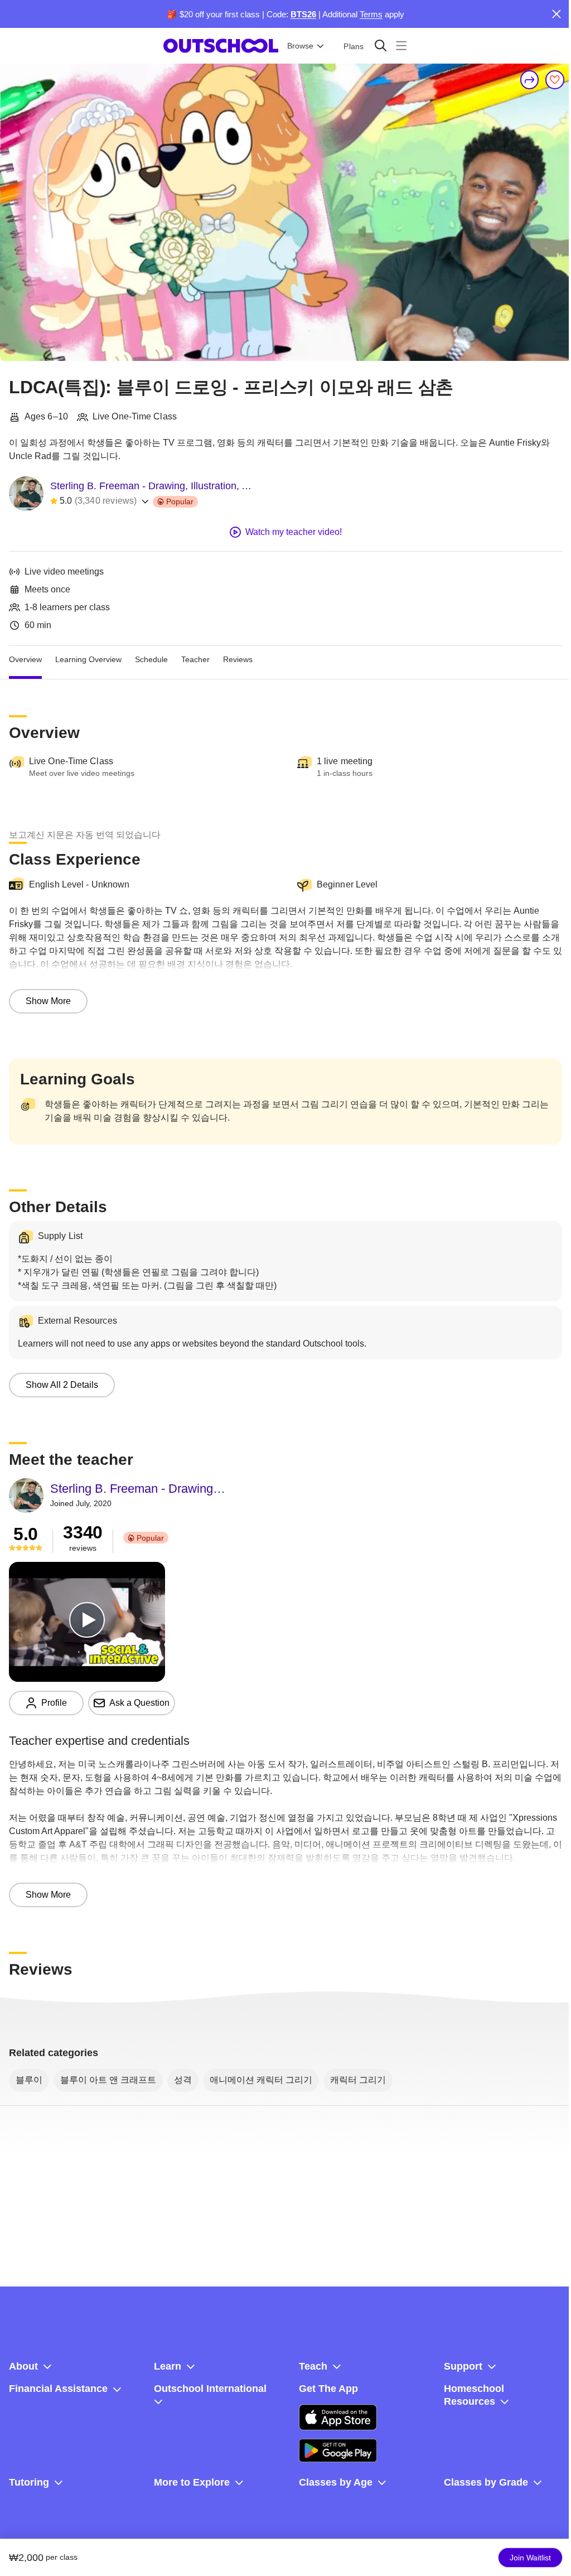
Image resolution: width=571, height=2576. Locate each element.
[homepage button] (221, 46)
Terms (371, 14)
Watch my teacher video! (294, 532)
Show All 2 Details (62, 1385)
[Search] (381, 45)
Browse (300, 46)
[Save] (555, 80)
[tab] (25, 659)
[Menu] (401, 45)
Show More (48, 1001)
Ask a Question (139, 1703)
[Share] (530, 80)
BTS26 (303, 14)
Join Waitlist (530, 2558)
